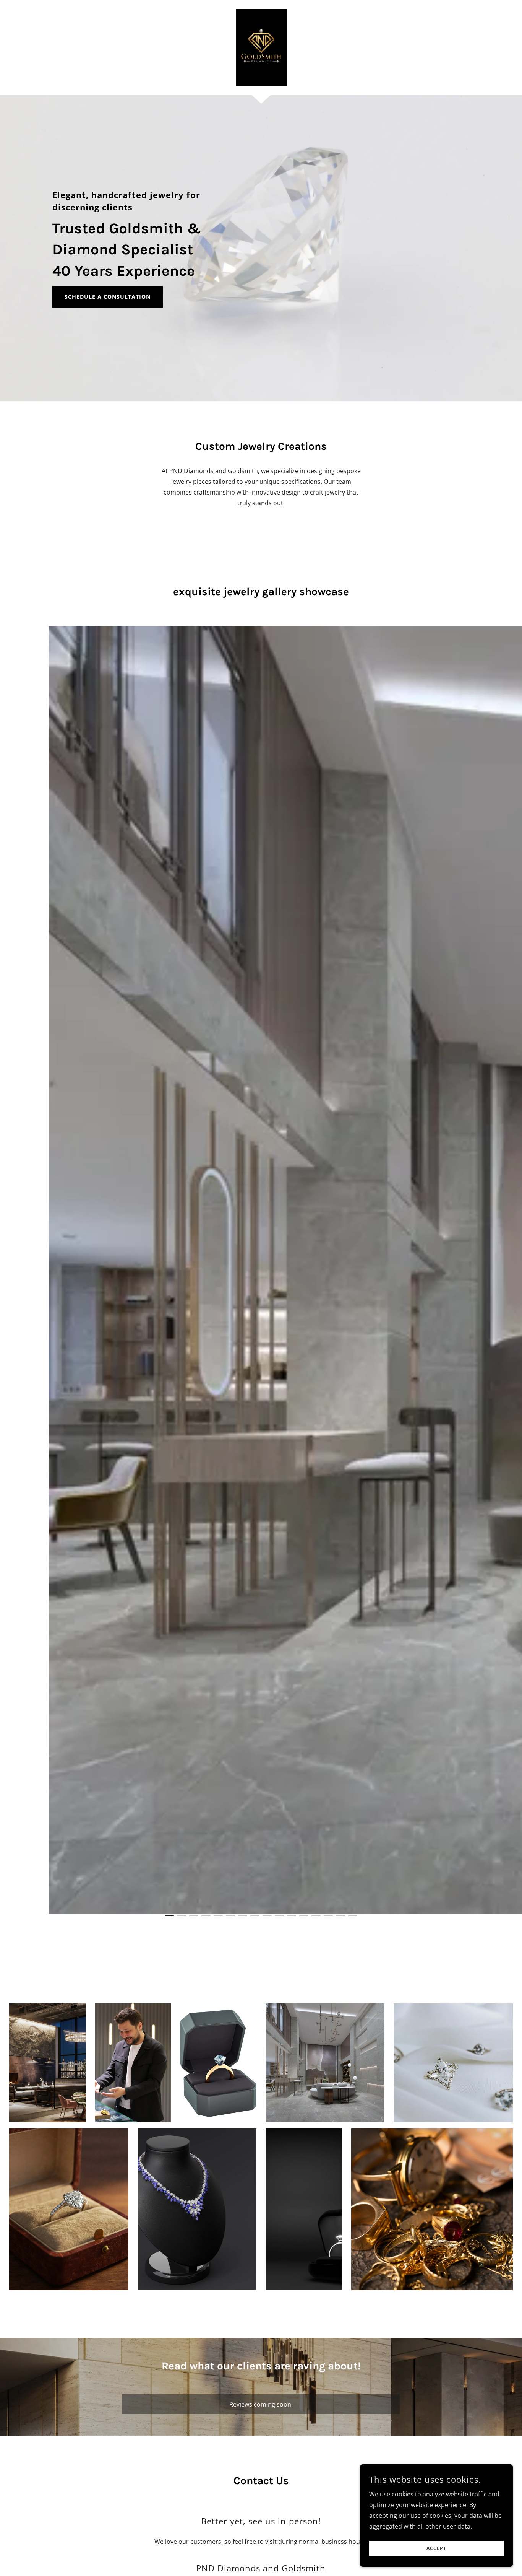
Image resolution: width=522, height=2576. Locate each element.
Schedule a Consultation (108, 297)
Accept (436, 2549)
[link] (261, 47)
